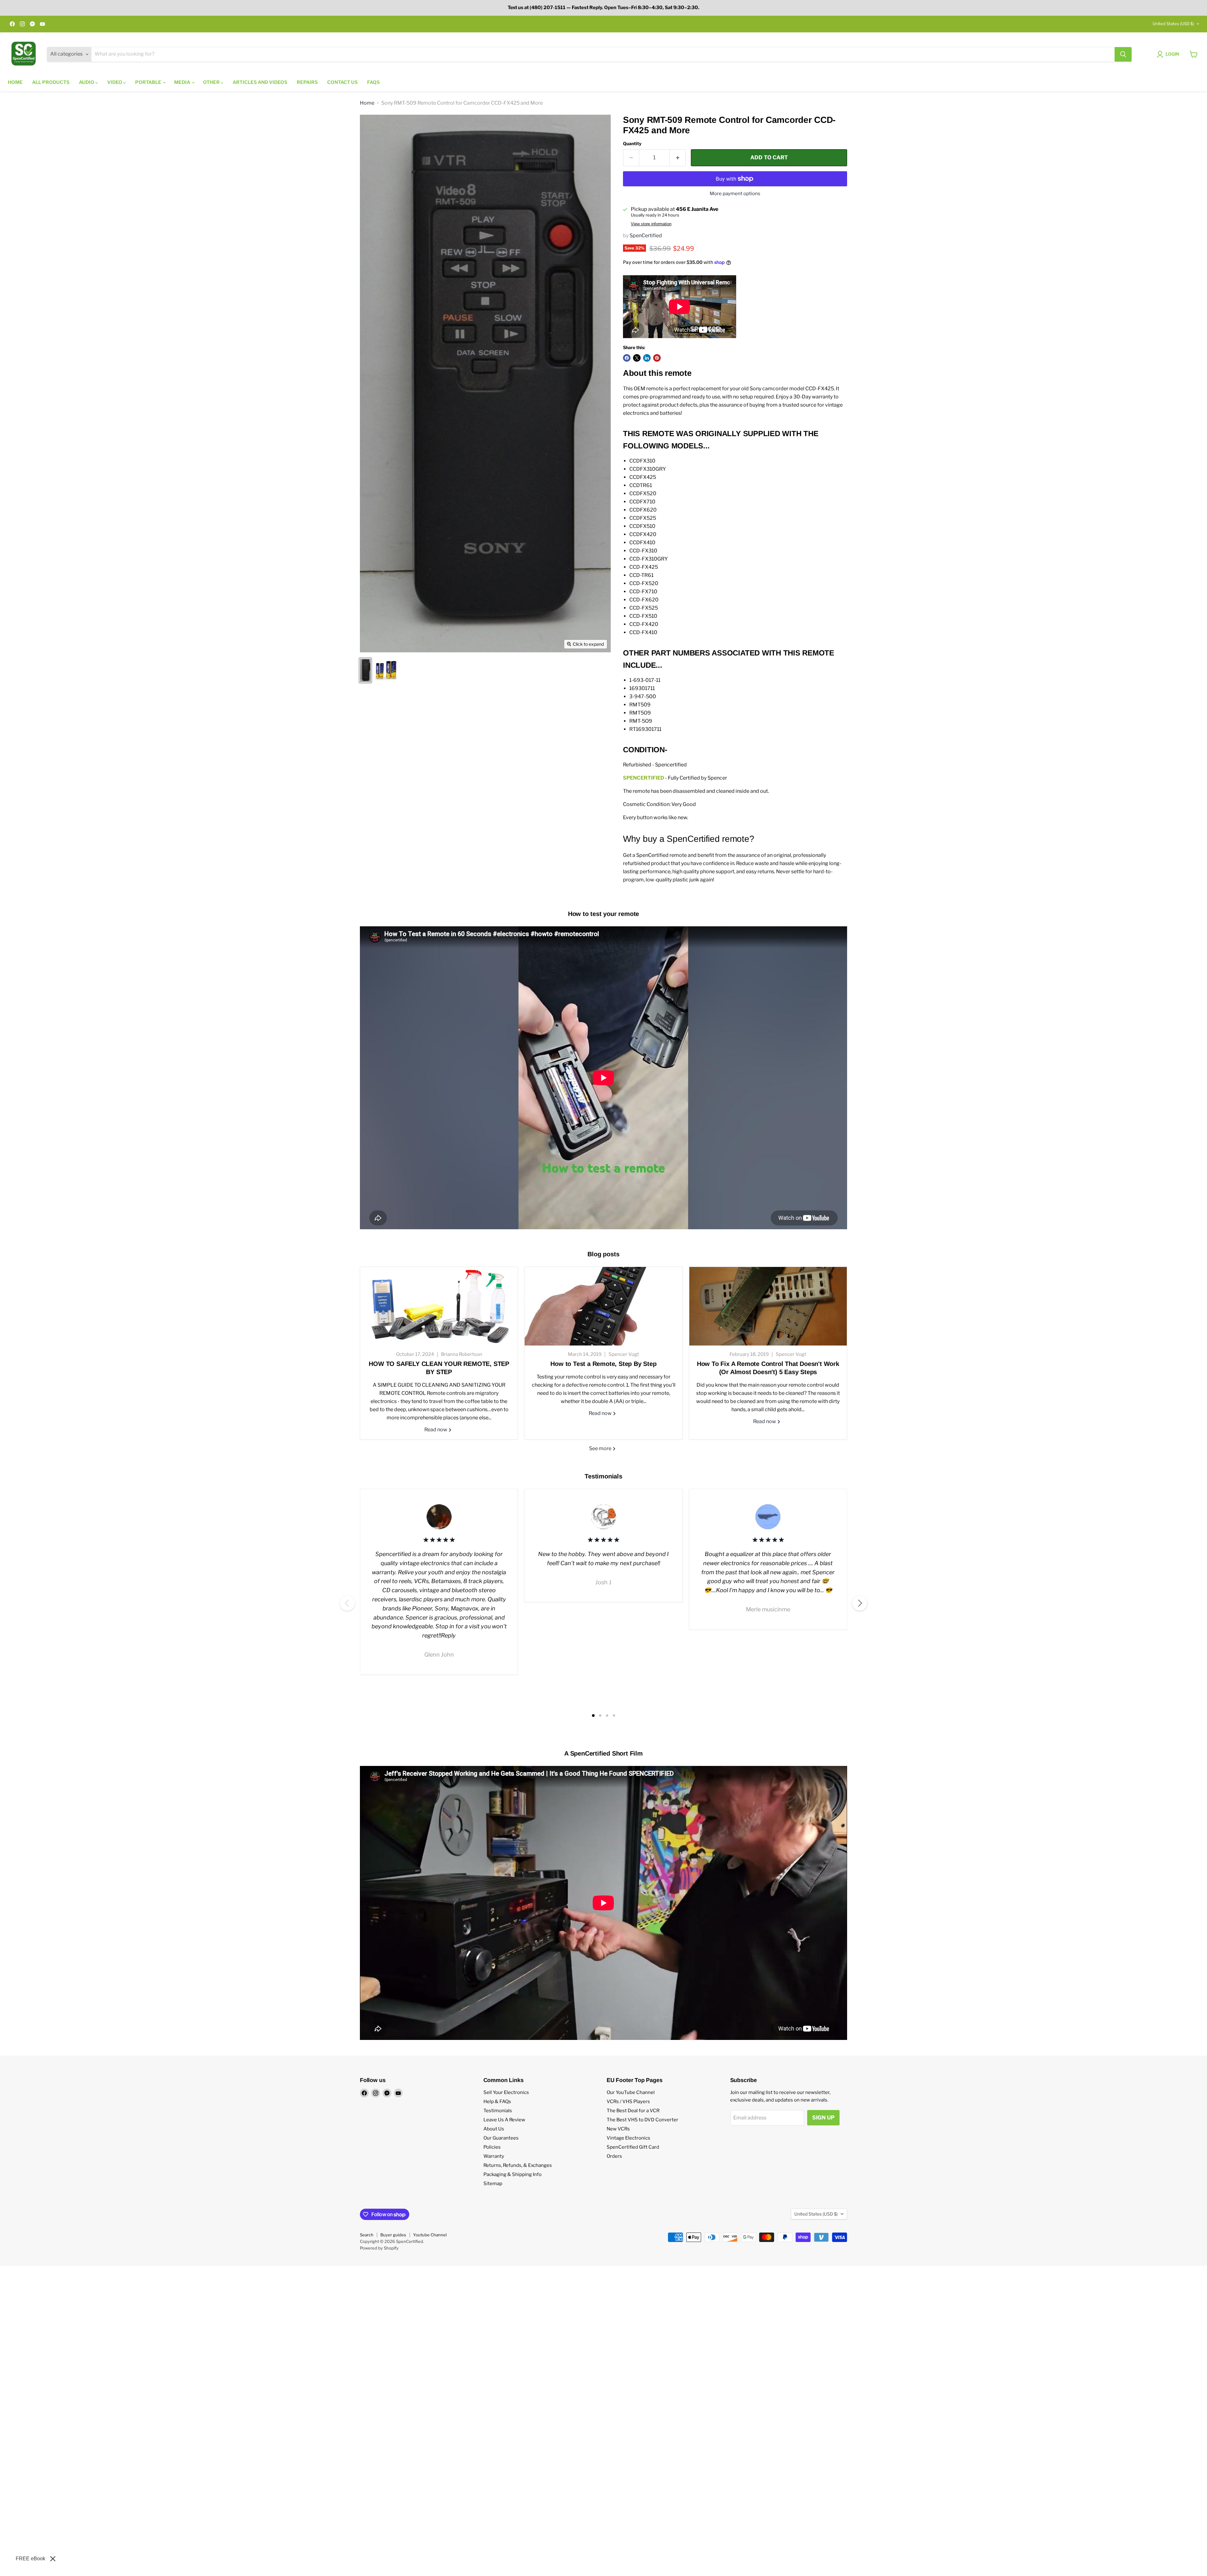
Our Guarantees (501, 2138)
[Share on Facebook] (627, 358)
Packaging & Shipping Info (513, 2174)
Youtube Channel (430, 2235)
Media (183, 82)
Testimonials (498, 2111)
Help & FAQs (497, 2102)
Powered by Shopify (379, 2248)
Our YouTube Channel (631, 2092)
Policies (492, 2147)
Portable (149, 82)
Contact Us (342, 82)
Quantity (632, 144)
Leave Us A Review (504, 2120)
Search (367, 2235)
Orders (614, 2156)
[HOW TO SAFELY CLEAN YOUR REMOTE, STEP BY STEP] (439, 1306)
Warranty (494, 2156)
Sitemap (493, 2184)
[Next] (860, 1603)
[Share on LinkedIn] (647, 358)
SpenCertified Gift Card (633, 2147)
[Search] (1123, 54)
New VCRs (618, 2129)
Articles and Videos (260, 82)
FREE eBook (30, 2559)
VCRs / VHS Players (628, 2102)
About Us (494, 2129)
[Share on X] (637, 358)
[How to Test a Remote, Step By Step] (603, 1306)
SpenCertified (646, 236)
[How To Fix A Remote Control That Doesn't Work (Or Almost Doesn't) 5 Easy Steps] (768, 1306)
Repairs (307, 82)
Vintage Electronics (628, 2138)
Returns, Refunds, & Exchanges (518, 2165)
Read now (436, 1430)
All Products (51, 82)
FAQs (373, 82)
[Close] (53, 2559)
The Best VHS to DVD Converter (642, 2120)
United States (1173, 24)
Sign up (823, 2118)
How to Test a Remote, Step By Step (603, 1364)
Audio (87, 82)
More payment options (735, 194)
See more (601, 1448)
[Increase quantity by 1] (678, 158)
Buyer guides (393, 2235)
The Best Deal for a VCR (633, 2111)
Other (212, 82)
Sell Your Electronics (506, 2092)
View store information (651, 224)
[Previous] (347, 1603)
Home (15, 82)
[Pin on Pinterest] (657, 358)
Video (115, 82)
